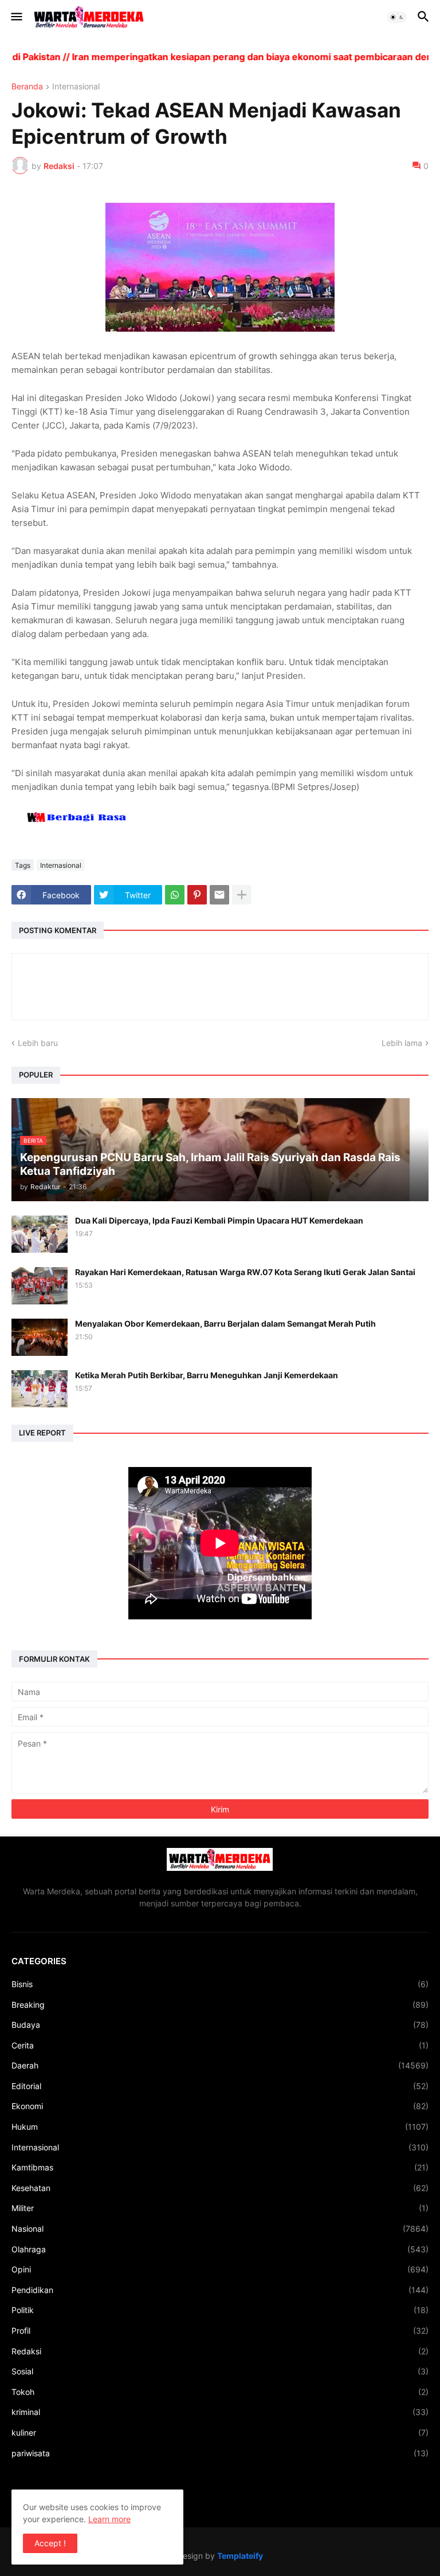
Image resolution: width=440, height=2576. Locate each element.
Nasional (220, 2229)
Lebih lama (402, 1043)
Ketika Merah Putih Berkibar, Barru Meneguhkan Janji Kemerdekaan (207, 1375)
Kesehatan (220, 2188)
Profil (220, 2331)
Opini (220, 2269)
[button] (16, 17)
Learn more (109, 2519)
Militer (220, 2208)
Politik (220, 2310)
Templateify (240, 2556)
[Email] (219, 895)
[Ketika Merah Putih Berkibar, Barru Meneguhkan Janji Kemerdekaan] (40, 1389)
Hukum (220, 2127)
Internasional (76, 87)
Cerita (220, 2045)
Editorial (220, 2086)
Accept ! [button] (50, 2543)
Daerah (220, 2065)
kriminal (220, 2412)
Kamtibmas (220, 2167)
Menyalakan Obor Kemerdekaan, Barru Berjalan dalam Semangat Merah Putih (225, 1324)
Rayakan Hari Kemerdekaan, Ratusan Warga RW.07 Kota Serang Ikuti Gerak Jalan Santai (245, 1272)
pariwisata (220, 2453)
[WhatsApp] (175, 895)
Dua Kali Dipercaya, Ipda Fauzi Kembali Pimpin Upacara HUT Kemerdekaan (219, 1220)
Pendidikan (220, 2290)
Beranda (27, 87)
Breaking (220, 2005)
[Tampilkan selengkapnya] (242, 895)
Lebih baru (38, 1043)
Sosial (220, 2371)
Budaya (220, 2025)
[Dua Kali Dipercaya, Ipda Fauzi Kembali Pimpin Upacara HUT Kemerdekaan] (40, 1234)
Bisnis (220, 1984)
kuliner (220, 2433)
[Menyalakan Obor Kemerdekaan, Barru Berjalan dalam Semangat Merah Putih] (40, 1337)
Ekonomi (220, 2106)
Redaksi (220, 2351)
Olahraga (220, 2249)
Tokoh (220, 2392)
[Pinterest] (197, 895)
